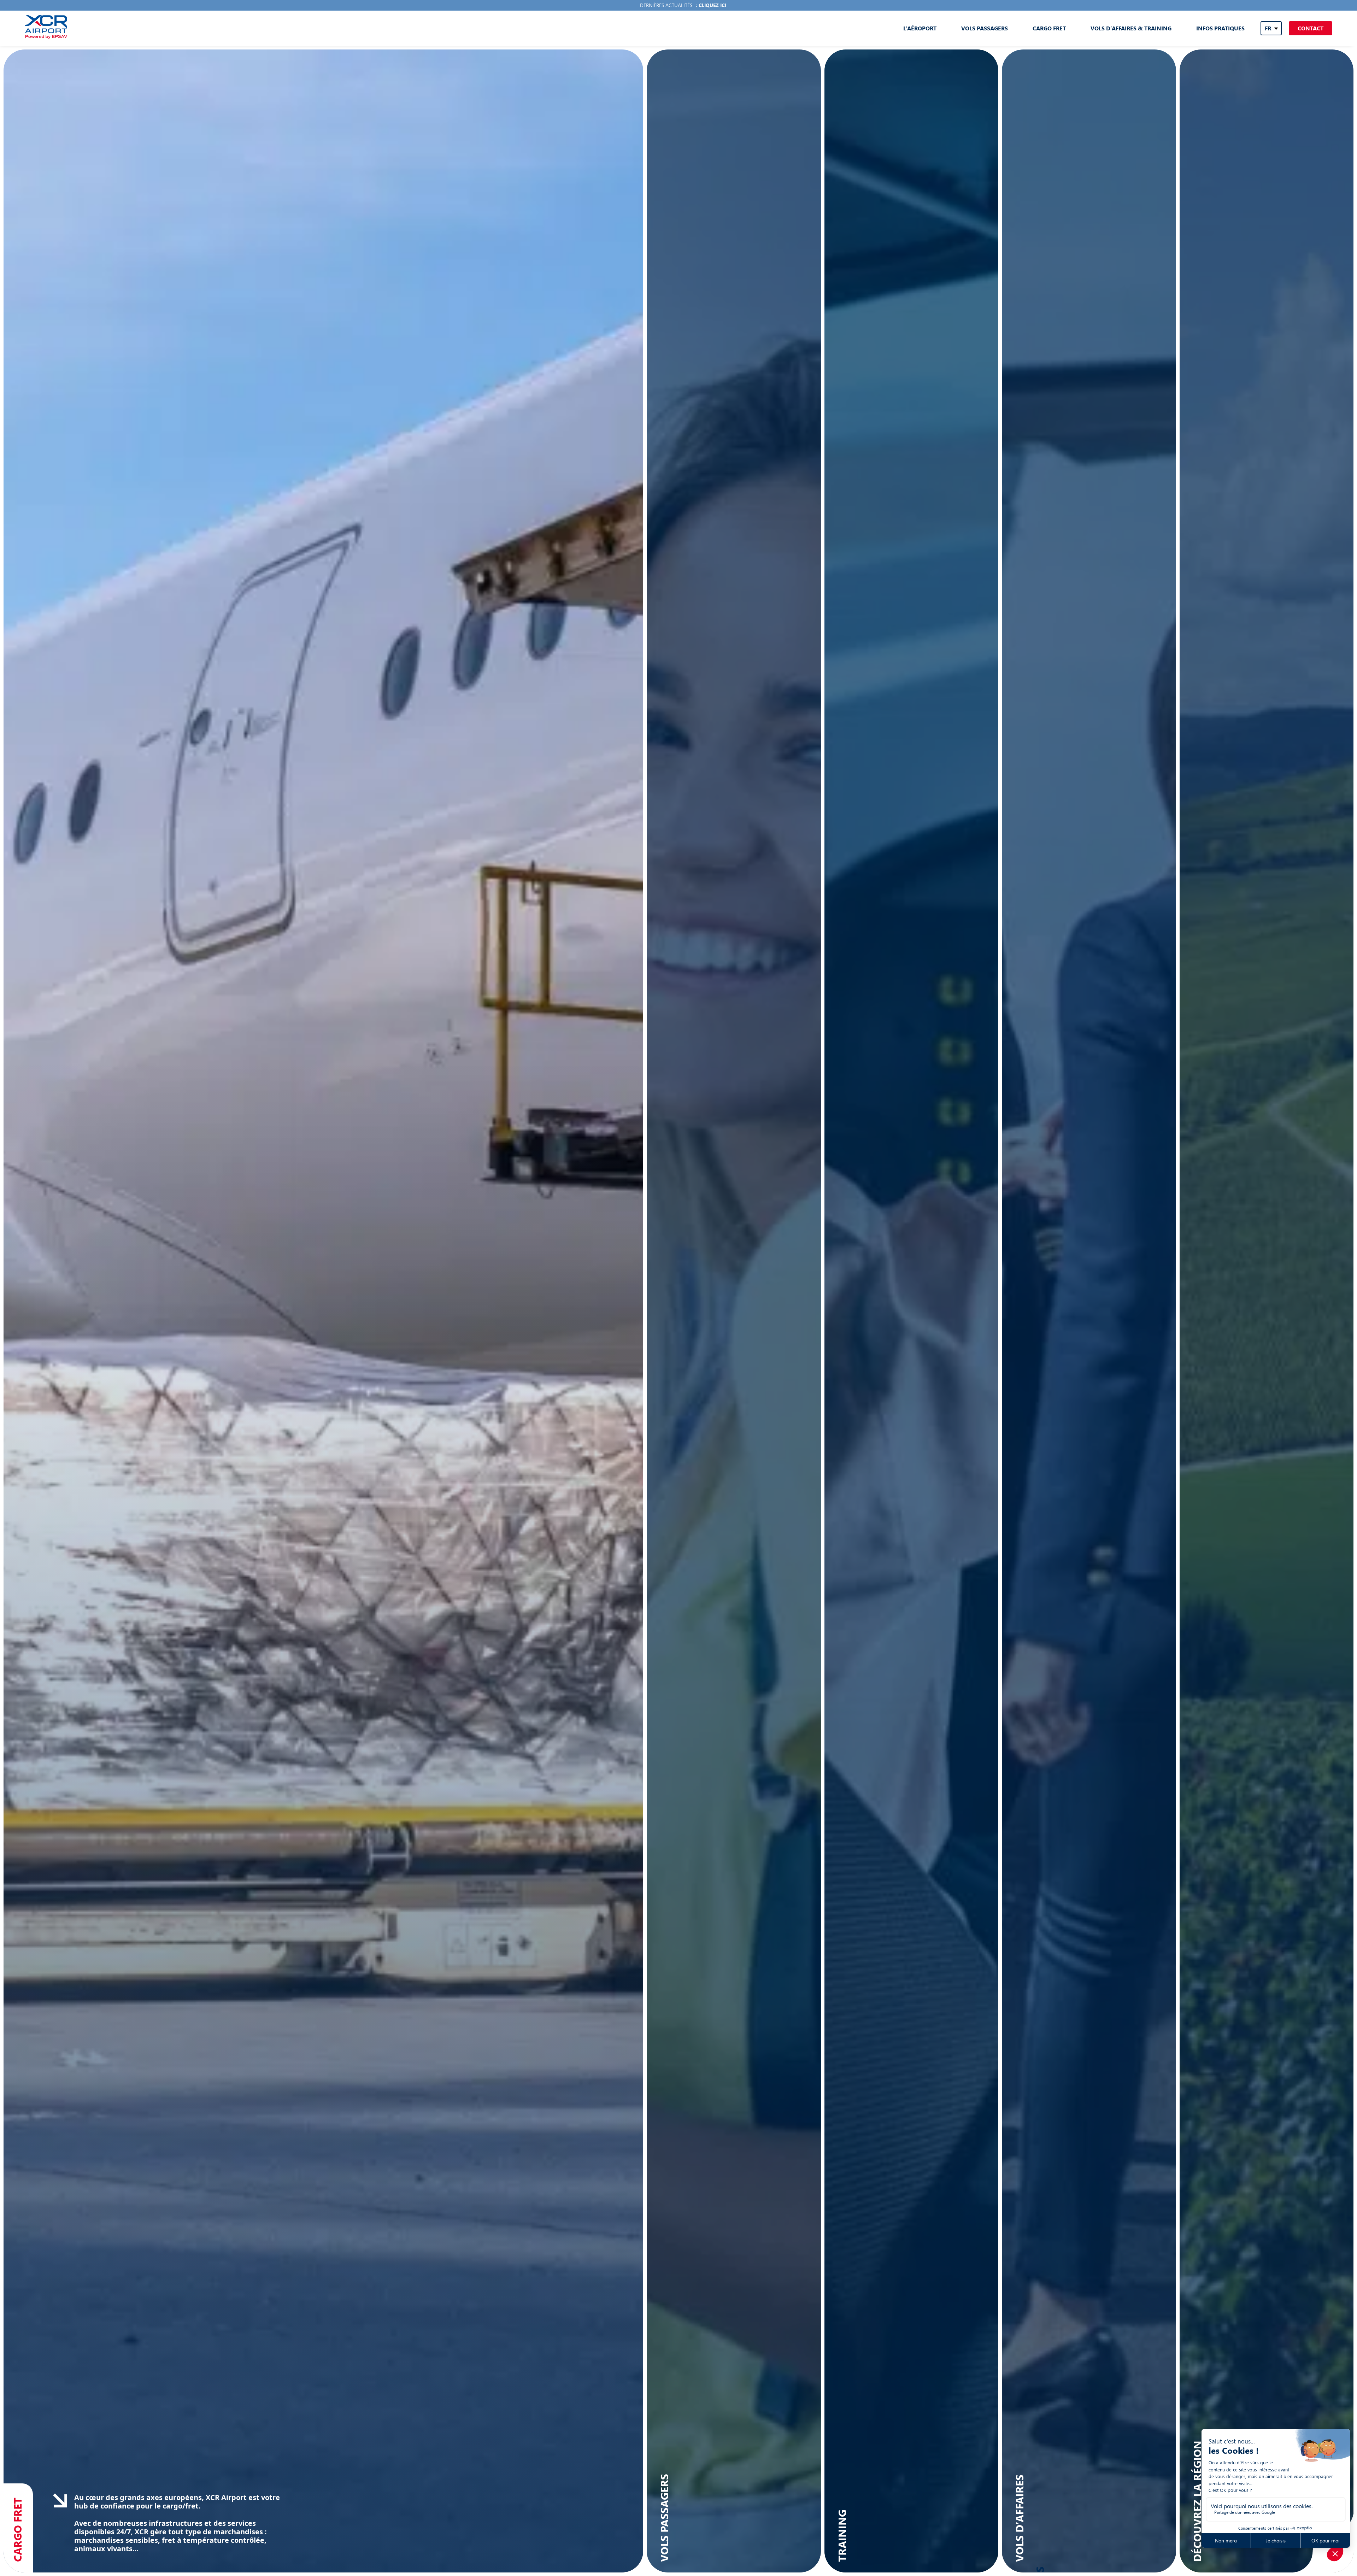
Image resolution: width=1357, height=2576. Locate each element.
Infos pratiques (1220, 28)
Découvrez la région (1197, 2501)
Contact (1311, 28)
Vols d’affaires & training (1131, 28)
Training (842, 2536)
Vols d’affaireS (1019, 2518)
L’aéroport (920, 28)
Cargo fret (1049, 28)
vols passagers (664, 2518)
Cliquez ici (712, 5)
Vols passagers (985, 28)
